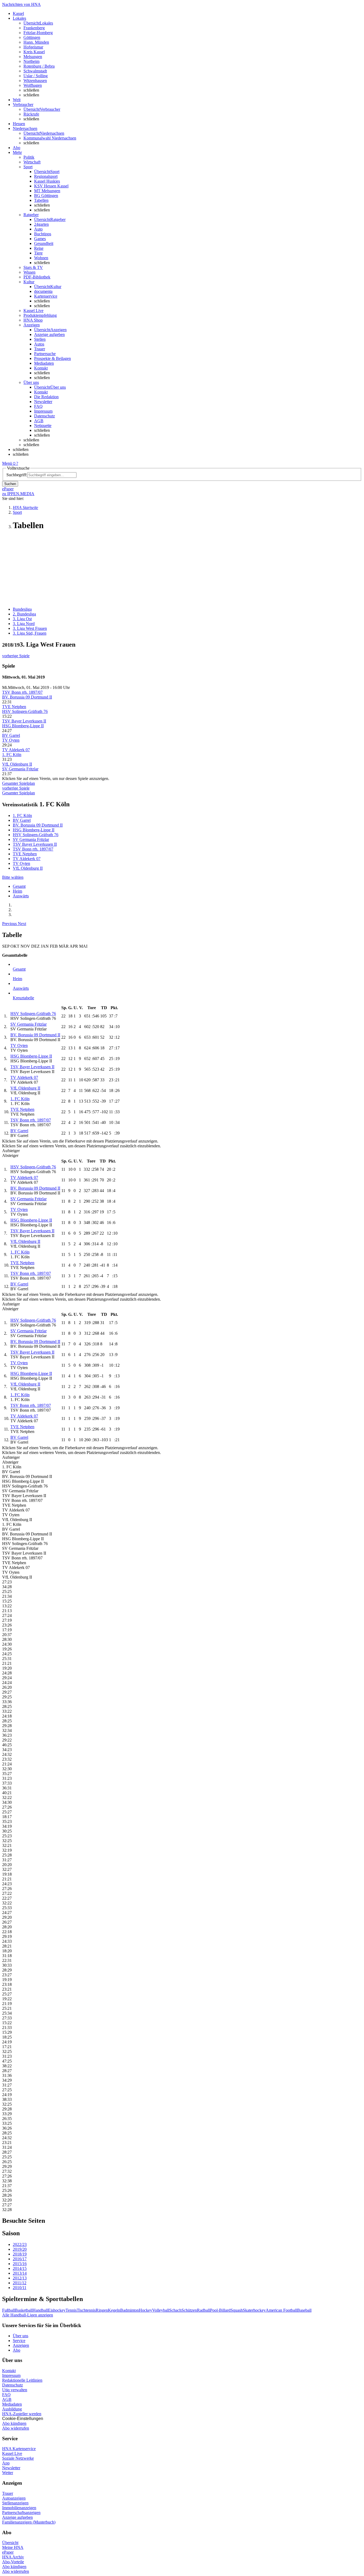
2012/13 (20, 2278)
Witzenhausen (35, 81)
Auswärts (21, 896)
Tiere (38, 253)
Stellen (40, 339)
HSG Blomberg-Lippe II (23, 726)
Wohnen (41, 258)
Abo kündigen (14, 2423)
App (6, 2463)
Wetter (8, 2473)
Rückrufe (31, 114)
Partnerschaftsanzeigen (21, 2513)
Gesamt (19, 886)
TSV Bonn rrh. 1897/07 (22, 692)
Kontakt (41, 368)
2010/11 (20, 2288)
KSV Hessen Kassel (51, 186)
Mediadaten (44, 363)
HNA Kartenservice (19, 2449)
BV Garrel (11, 735)
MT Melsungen (47, 191)
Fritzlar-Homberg (38, 33)
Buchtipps (43, 234)
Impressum (43, 411)
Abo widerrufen (16, 2428)
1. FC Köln (12, 755)
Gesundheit (44, 243)
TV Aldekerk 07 (16, 750)
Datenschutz (45, 416)
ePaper (8, 2552)
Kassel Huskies (47, 181)
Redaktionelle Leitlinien (22, 2380)
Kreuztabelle (23, 998)
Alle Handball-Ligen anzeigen (28, 2315)
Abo (17, 2350)
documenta (43, 291)
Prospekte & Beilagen (52, 358)
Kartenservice (46, 296)
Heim (17, 891)
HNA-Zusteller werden (22, 2414)
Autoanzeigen (14, 2498)
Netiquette (43, 426)
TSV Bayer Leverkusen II (24, 721)
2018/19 (20, 2254)
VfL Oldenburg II (17, 764)
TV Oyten (11, 740)
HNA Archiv (13, 2557)
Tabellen (41, 200)
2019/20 (20, 2249)
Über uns (21, 2336)
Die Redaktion (46, 397)
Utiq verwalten (15, 2390)
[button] (10, 924)
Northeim (31, 61)
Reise (39, 248)
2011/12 (20, 2283)
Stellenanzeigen (15, 2503)
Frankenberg (34, 28)
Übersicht (10, 2543)
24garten (41, 224)
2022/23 (20, 2244)
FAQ (38, 406)
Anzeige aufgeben (49, 334)
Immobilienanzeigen (19, 2508)
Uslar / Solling (36, 76)
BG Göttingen (46, 196)
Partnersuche (45, 354)
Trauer (40, 349)
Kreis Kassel (34, 52)
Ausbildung (12, 2409)
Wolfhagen (33, 85)
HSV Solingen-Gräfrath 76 (25, 711)
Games (40, 239)
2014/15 (20, 2268)
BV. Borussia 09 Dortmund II (27, 697)
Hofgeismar (33, 47)
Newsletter (43, 402)
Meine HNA (13, 2547)
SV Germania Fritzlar (20, 769)
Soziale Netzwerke (18, 2458)
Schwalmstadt (35, 71)
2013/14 (20, 2273)
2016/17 (20, 2259)
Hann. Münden (36, 42)
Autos (39, 344)
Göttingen (32, 37)
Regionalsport (46, 176)
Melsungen (33, 57)
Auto (38, 229)
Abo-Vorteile (13, 2562)
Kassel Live (12, 2453)
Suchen (10, 484)
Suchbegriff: (17, 475)
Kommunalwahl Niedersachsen (50, 138)
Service (19, 2341)
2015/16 (20, 2264)
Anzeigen (21, 2345)
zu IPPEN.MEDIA (18, 494)
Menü (7, 463)
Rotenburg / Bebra (39, 66)
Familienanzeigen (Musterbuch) (29, 2522)
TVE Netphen (14, 707)
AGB (39, 421)
